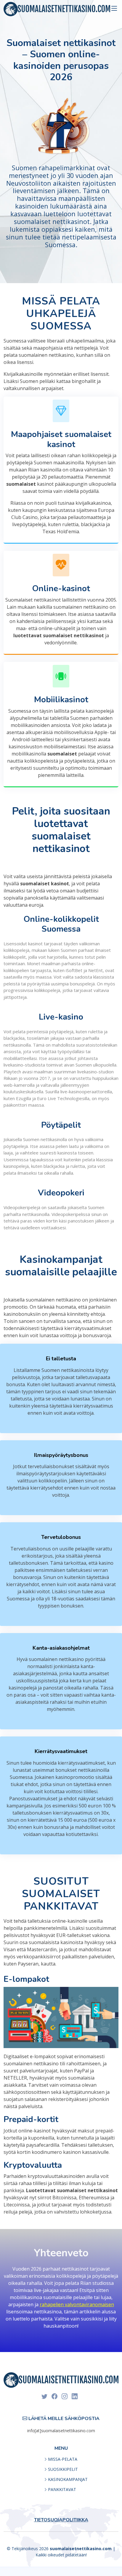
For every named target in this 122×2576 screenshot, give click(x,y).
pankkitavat (62, 2490)
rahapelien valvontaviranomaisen (77, 2304)
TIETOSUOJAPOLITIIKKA (61, 2520)
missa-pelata (63, 2459)
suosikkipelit (63, 2469)
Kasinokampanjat (68, 2479)
